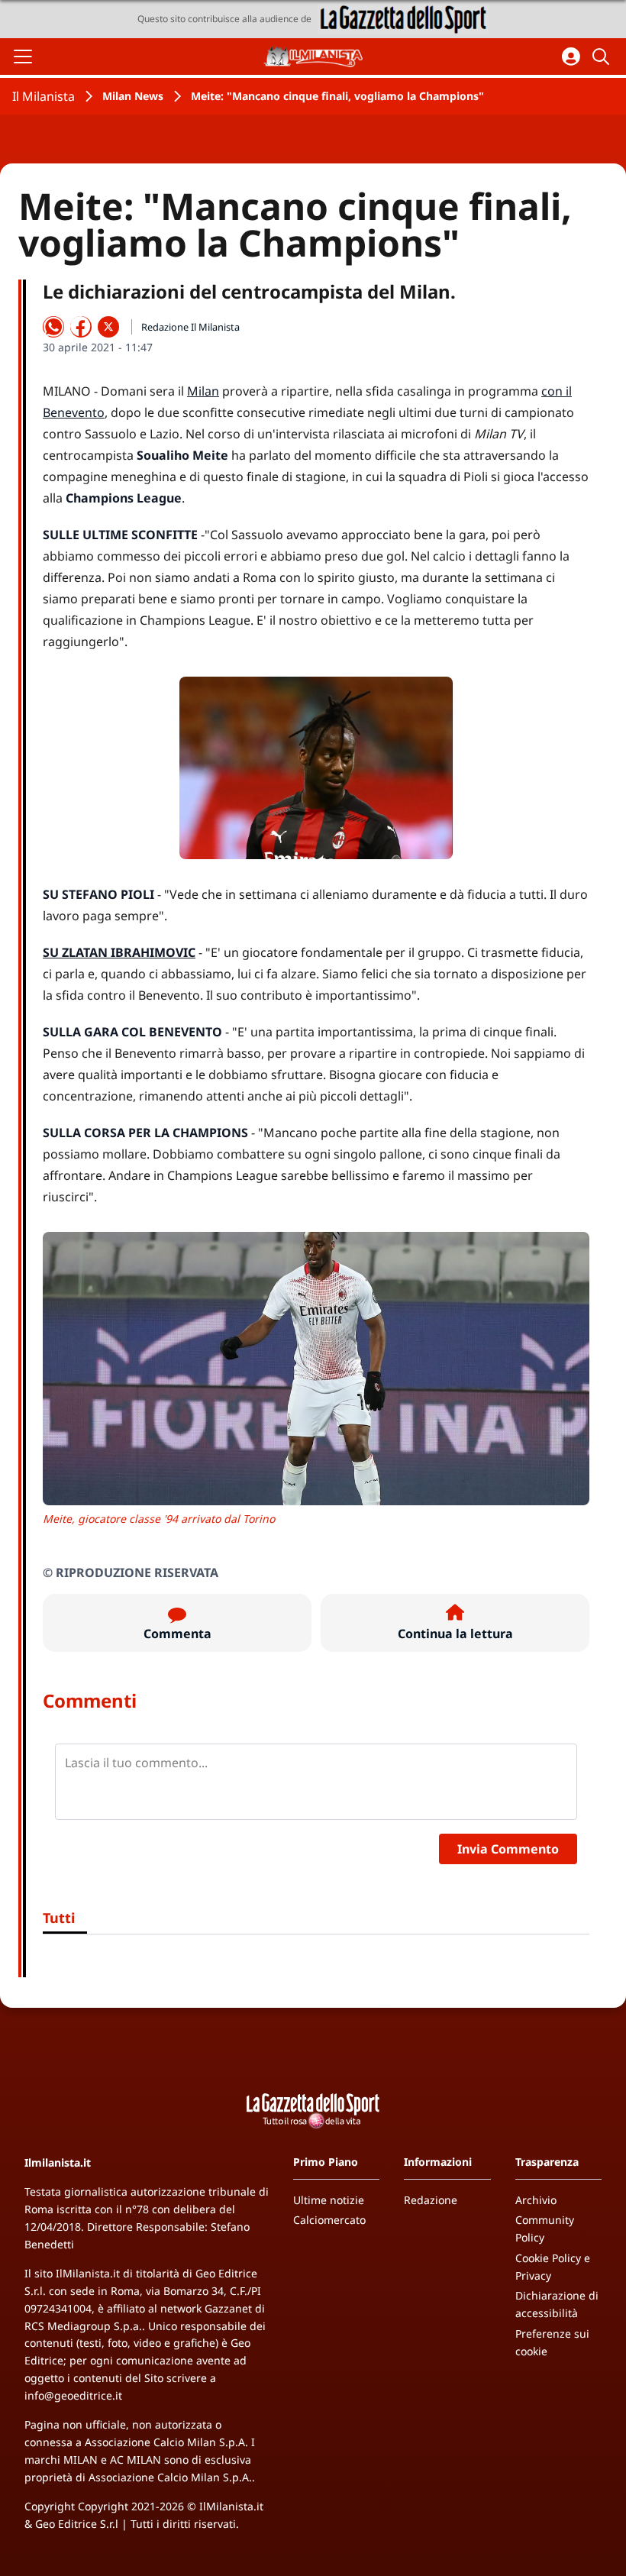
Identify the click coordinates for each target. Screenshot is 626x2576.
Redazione (431, 2200)
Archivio (536, 2200)
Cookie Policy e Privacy (553, 2267)
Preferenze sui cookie (552, 2342)
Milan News (133, 96)
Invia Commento (508, 1849)
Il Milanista (44, 96)
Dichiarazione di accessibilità (557, 2304)
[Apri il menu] (23, 57)
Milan (203, 391)
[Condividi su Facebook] (81, 327)
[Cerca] (603, 57)
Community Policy (545, 2229)
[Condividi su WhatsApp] (53, 327)
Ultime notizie (329, 2200)
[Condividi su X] (108, 327)
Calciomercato (329, 2220)
